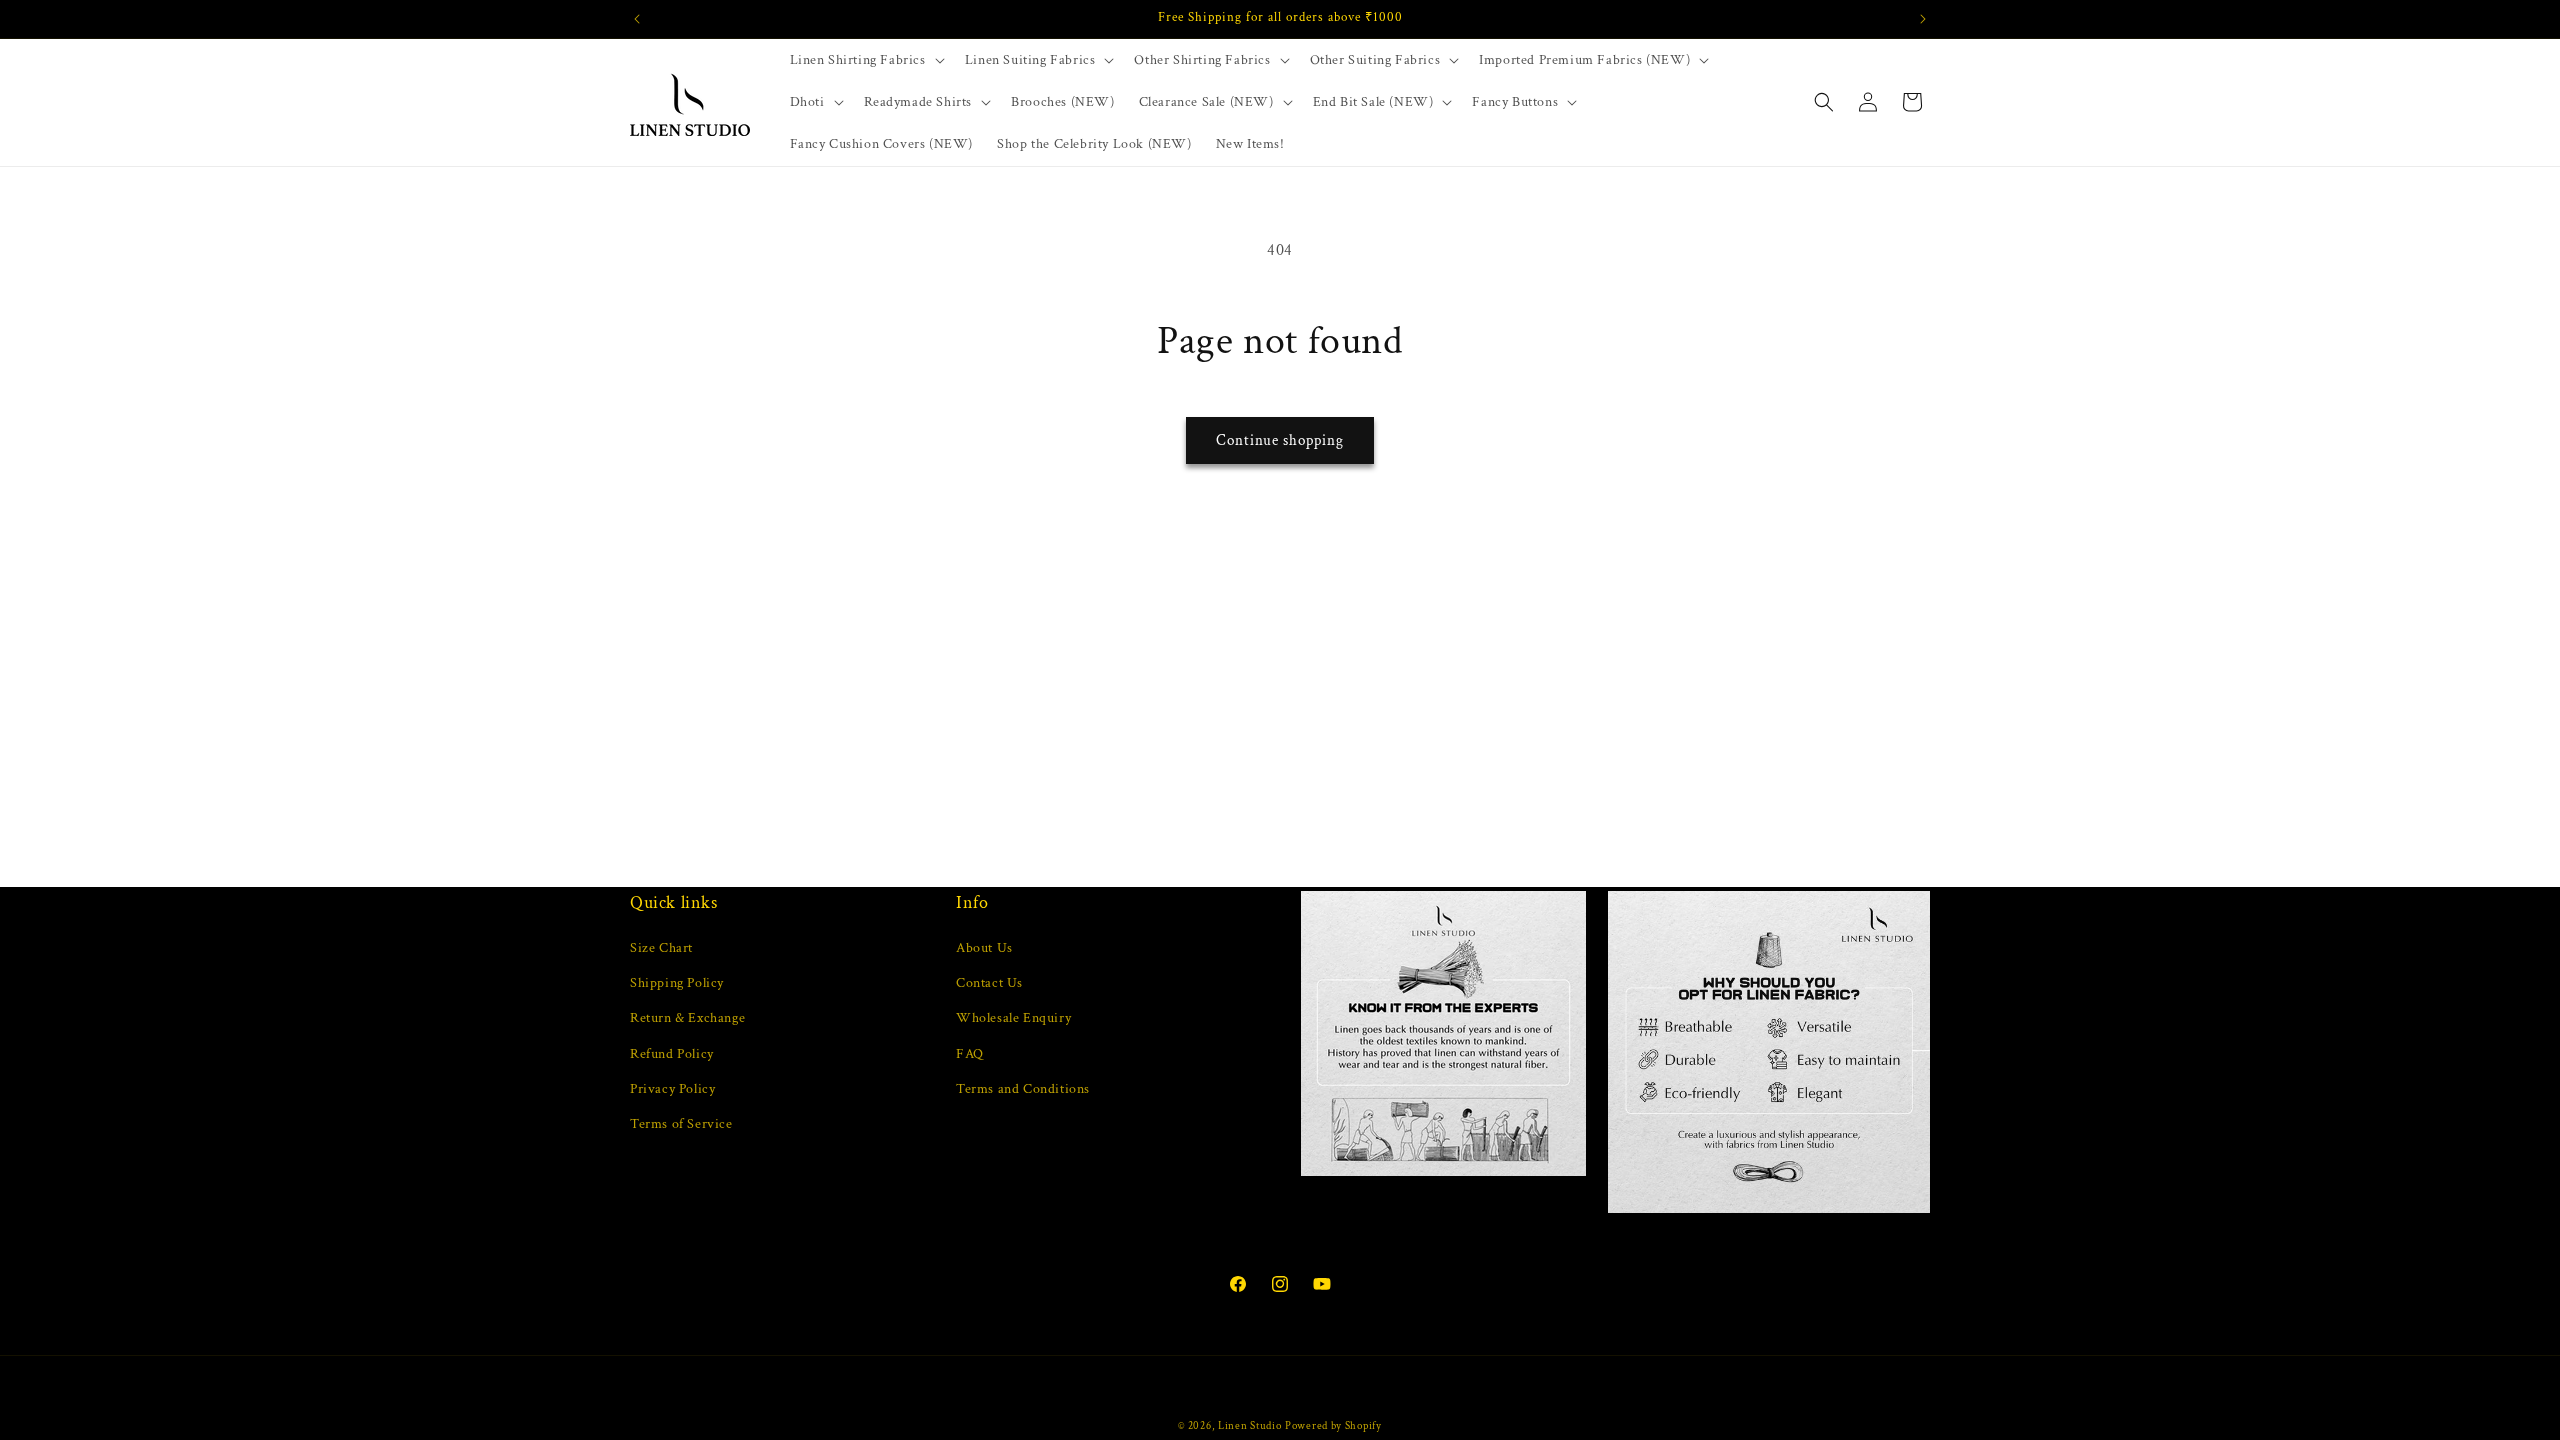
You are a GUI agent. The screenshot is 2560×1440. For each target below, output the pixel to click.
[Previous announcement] (637, 19)
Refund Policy (672, 1054)
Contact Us (989, 983)
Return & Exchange (687, 1018)
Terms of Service (681, 1124)
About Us (984, 948)
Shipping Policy (677, 983)
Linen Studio (1249, 1426)
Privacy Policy (672, 1089)
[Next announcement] (1923, 19)
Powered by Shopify (1333, 1426)
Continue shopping (1280, 440)
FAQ (970, 1054)
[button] (865, 60)
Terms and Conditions (1023, 1089)
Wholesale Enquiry (1013, 1018)
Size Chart (661, 948)
